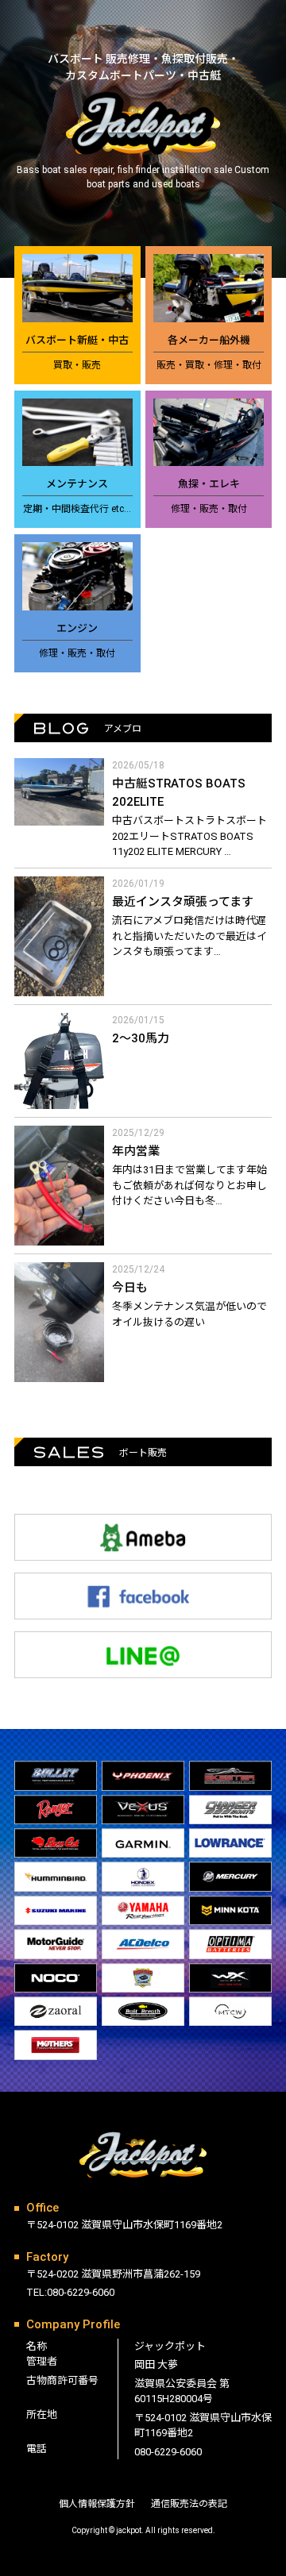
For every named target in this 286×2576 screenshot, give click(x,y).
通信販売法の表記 (189, 2504)
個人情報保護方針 (97, 2504)
